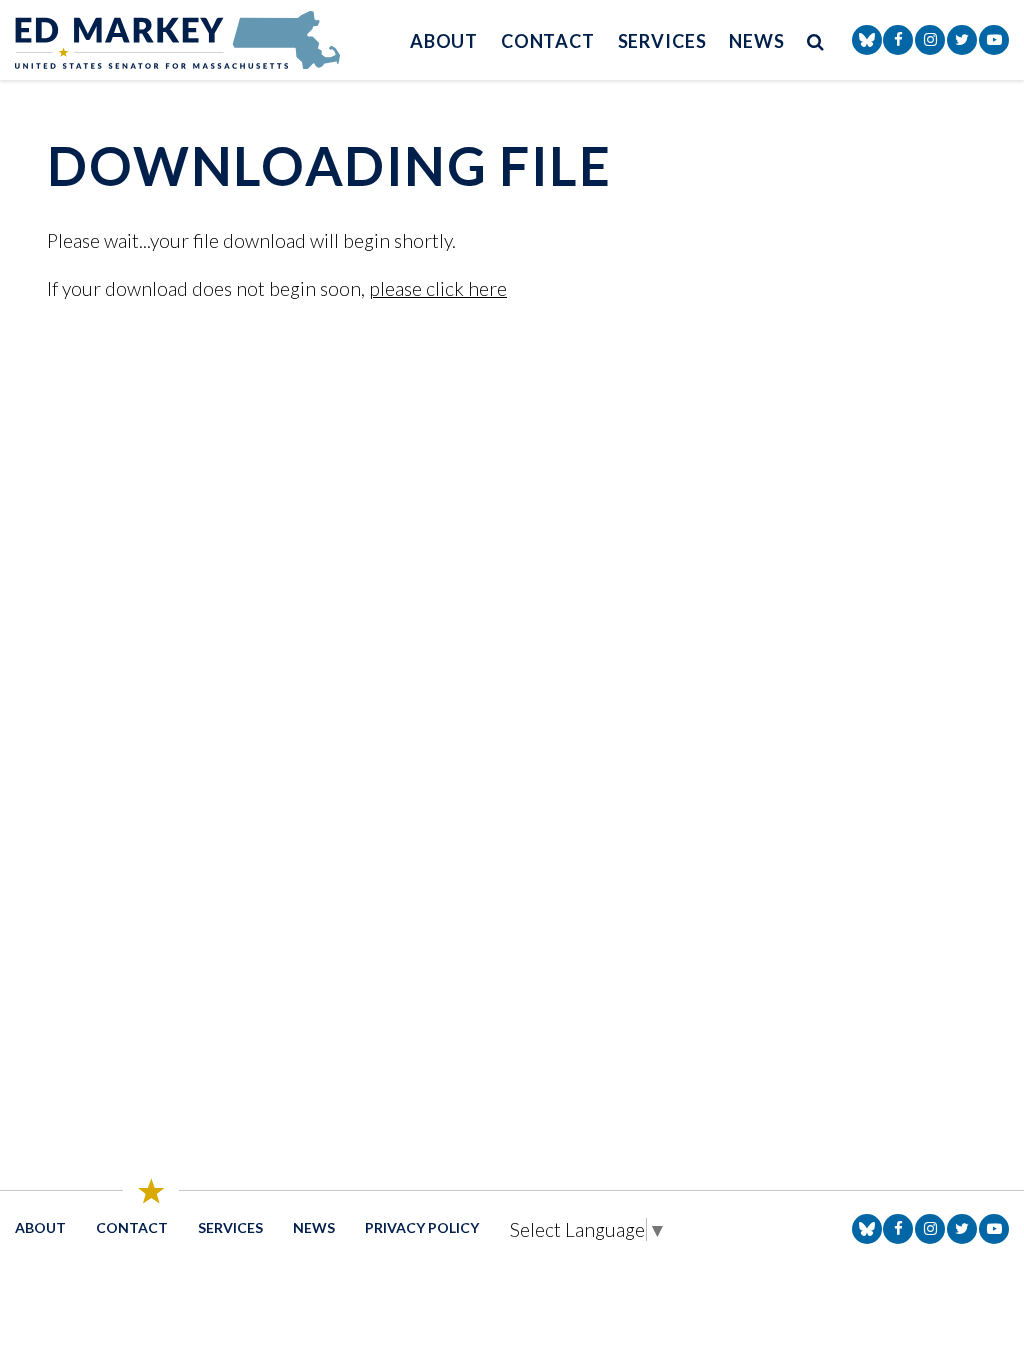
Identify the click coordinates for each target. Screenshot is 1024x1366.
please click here (438, 288)
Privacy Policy (422, 1227)
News (757, 41)
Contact (548, 41)
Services (662, 41)
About (444, 41)
